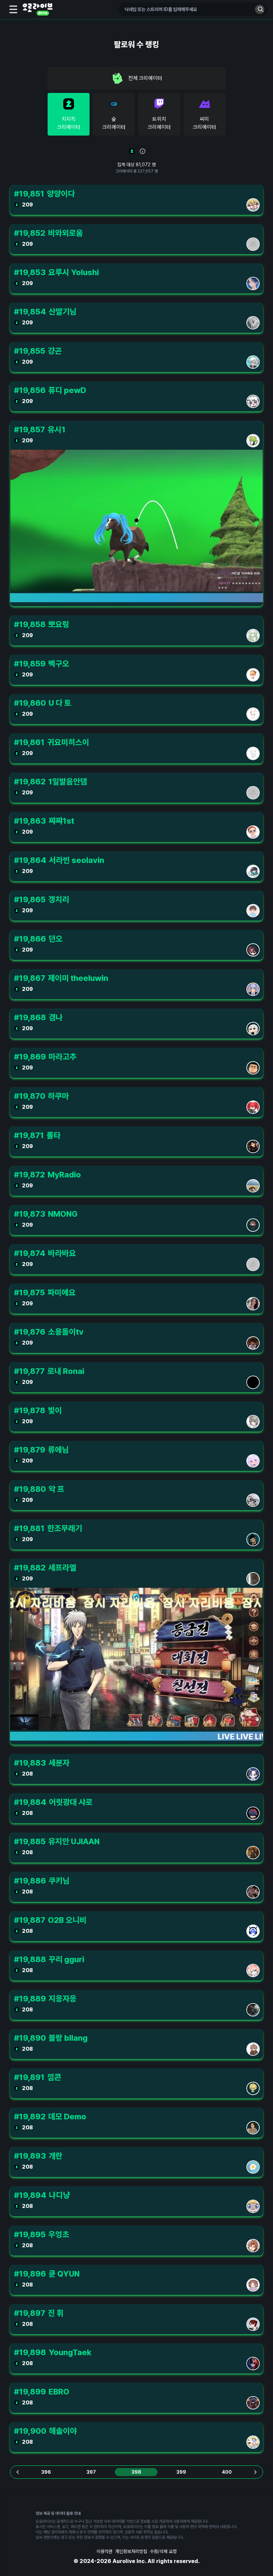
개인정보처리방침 (131, 2551)
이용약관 (105, 2551)
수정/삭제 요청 (163, 2551)
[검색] (260, 9)
